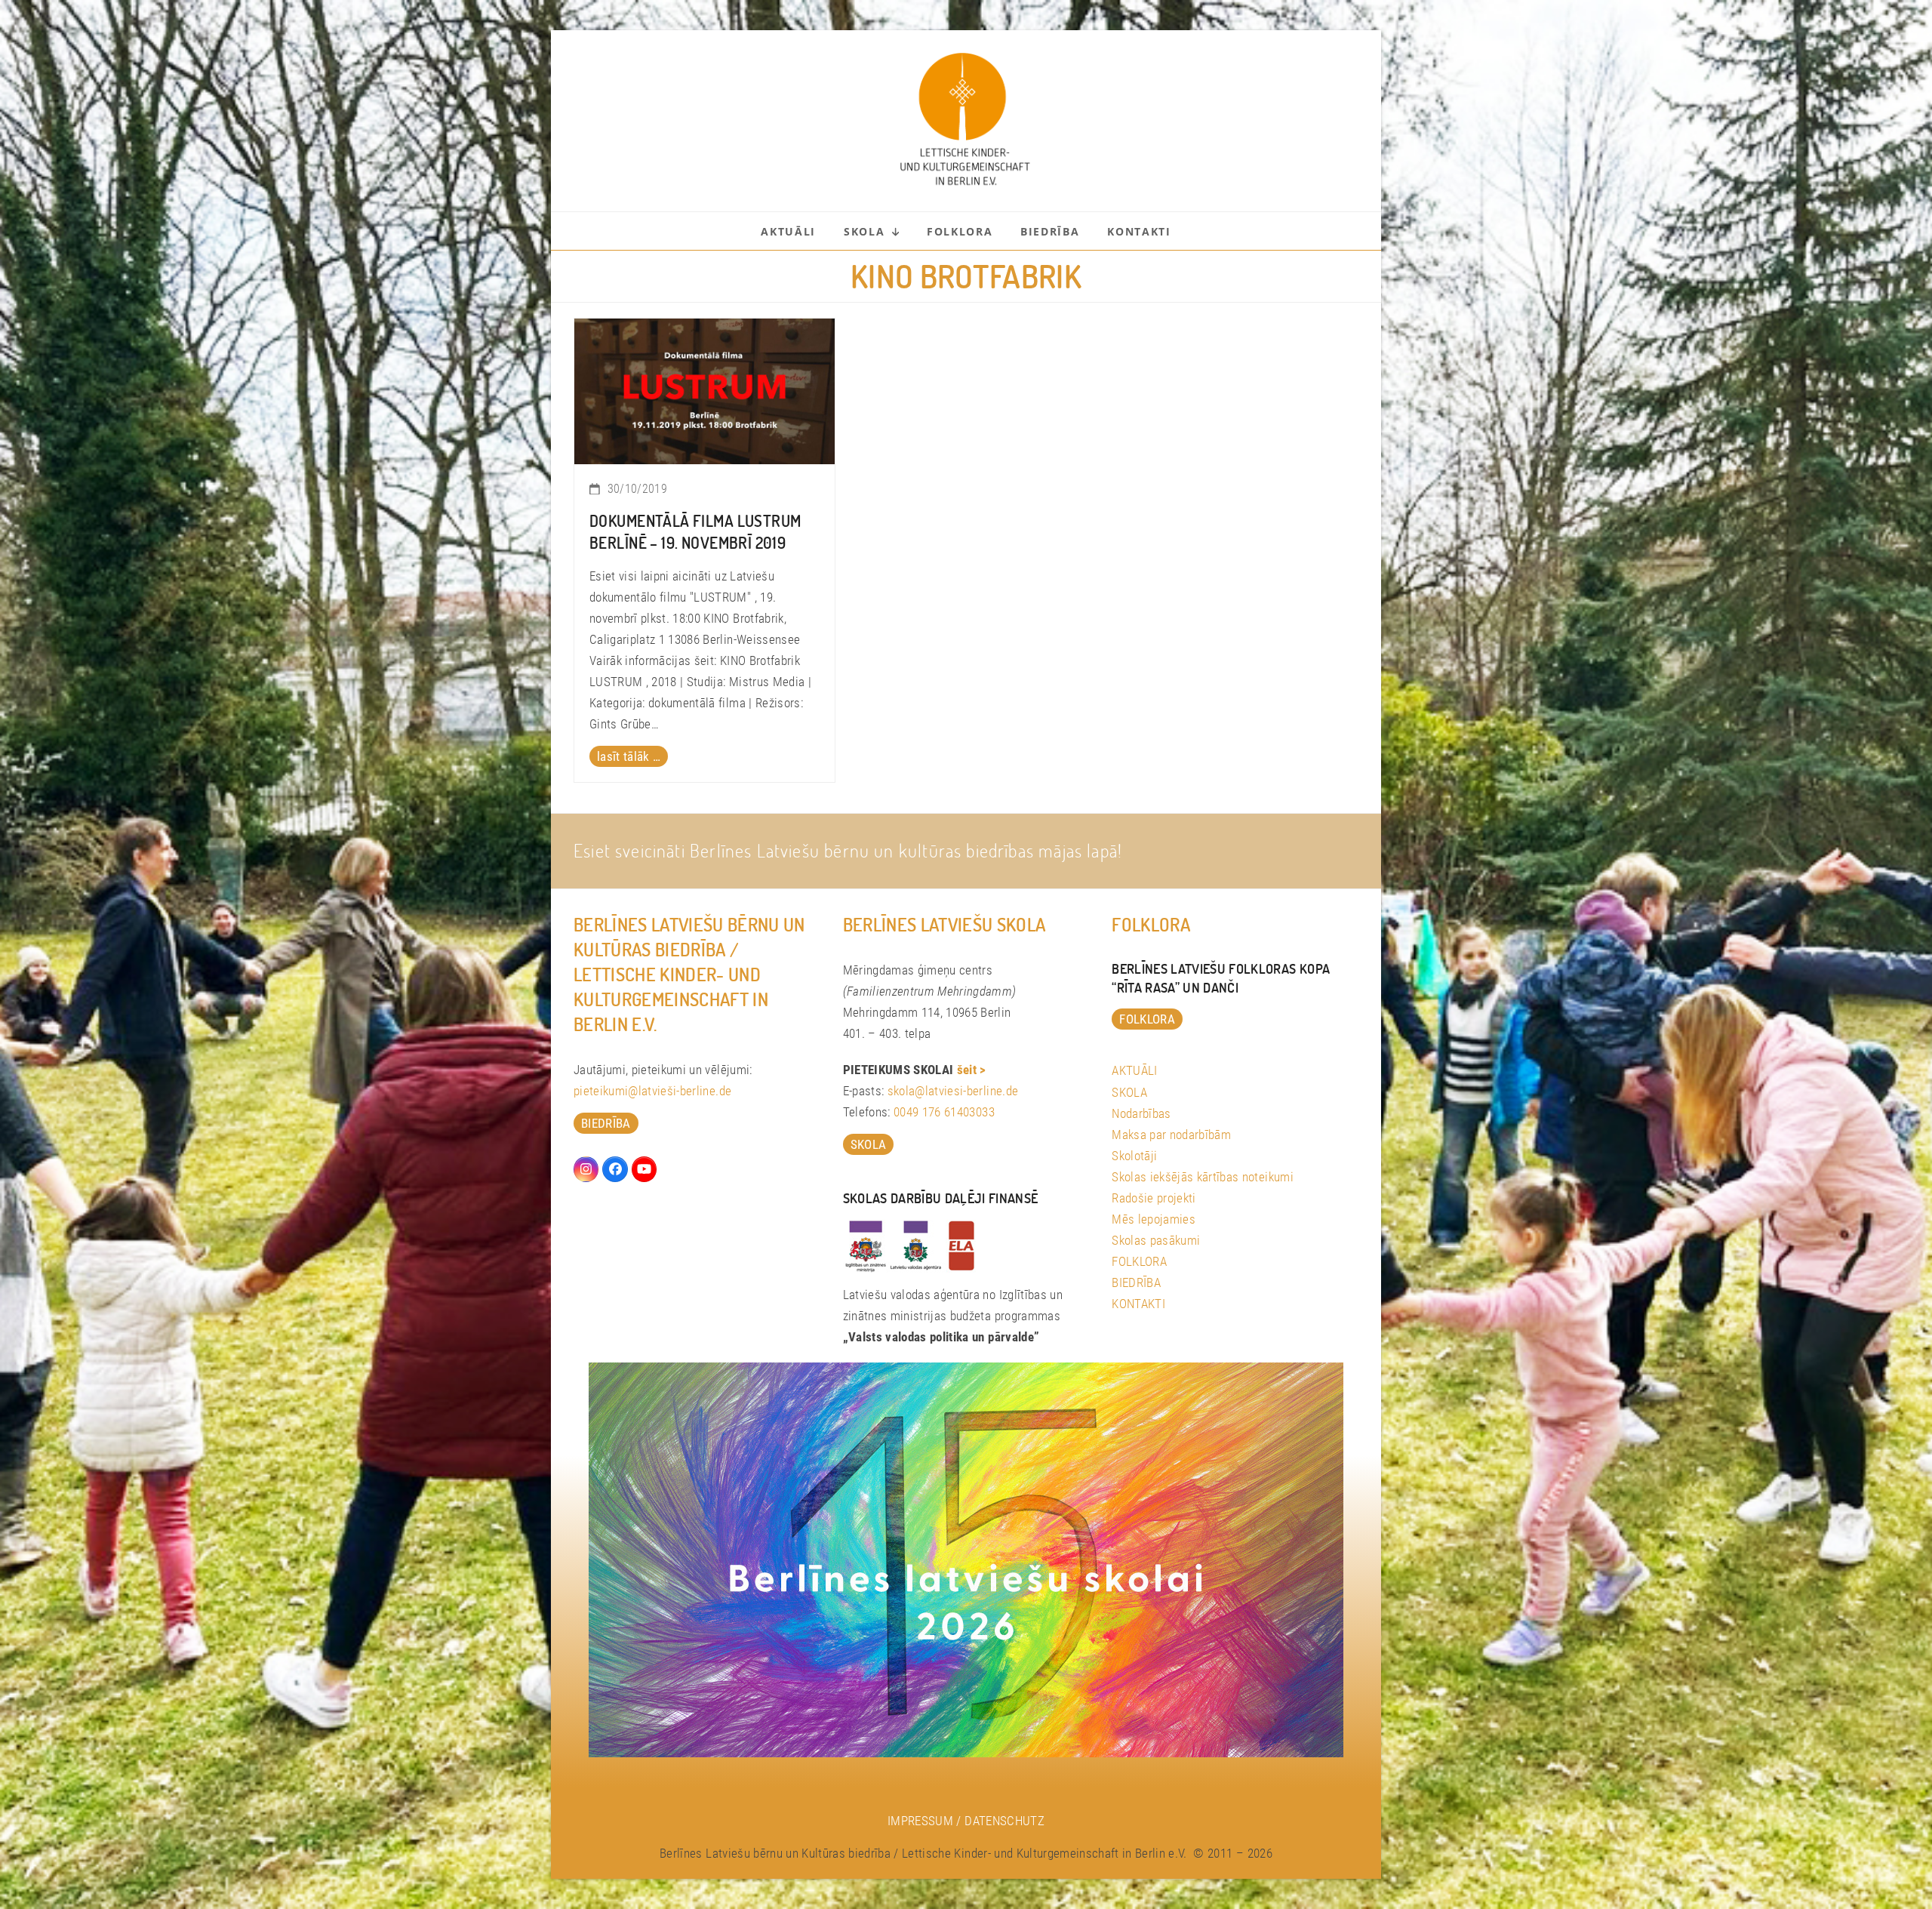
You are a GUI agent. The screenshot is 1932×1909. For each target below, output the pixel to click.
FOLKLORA (1139, 1261)
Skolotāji (1134, 1156)
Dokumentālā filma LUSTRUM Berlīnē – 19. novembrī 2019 (695, 531)
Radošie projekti (1154, 1198)
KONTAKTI (1138, 1304)
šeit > (972, 1070)
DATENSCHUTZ (1004, 1821)
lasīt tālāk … (629, 756)
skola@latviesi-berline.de (953, 1091)
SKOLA (1129, 1092)
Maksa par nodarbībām (1171, 1135)
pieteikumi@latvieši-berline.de (652, 1091)
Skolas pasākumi (1156, 1240)
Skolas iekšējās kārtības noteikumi (1203, 1177)
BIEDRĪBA (1136, 1282)
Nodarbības (1141, 1113)
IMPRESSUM (920, 1821)
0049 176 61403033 (944, 1112)
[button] (33, 1876)
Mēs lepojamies (1154, 1219)
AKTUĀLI (1134, 1070)
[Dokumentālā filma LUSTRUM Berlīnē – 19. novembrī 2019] (705, 390)
